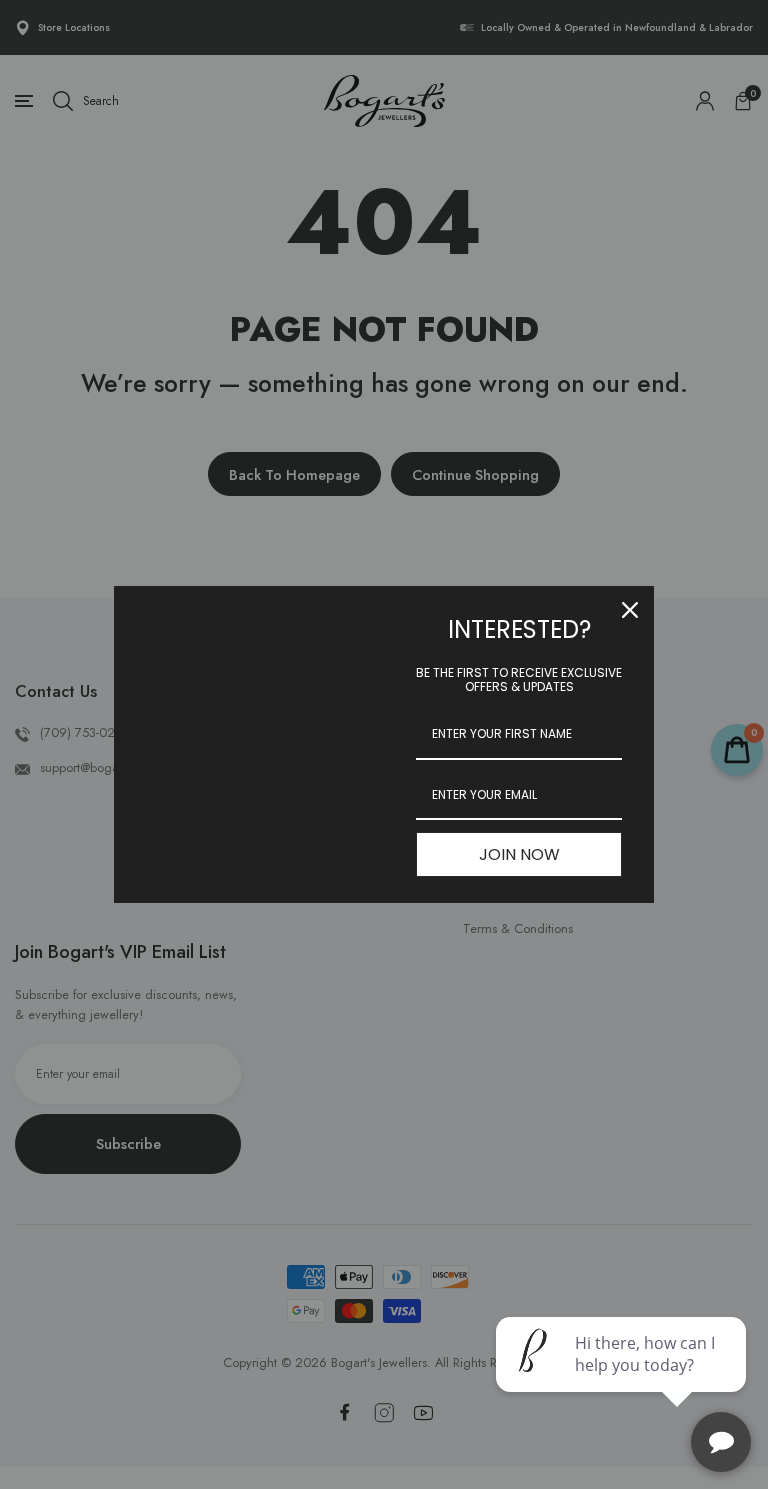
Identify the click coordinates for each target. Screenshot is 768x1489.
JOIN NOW (519, 854)
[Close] (630, 610)
